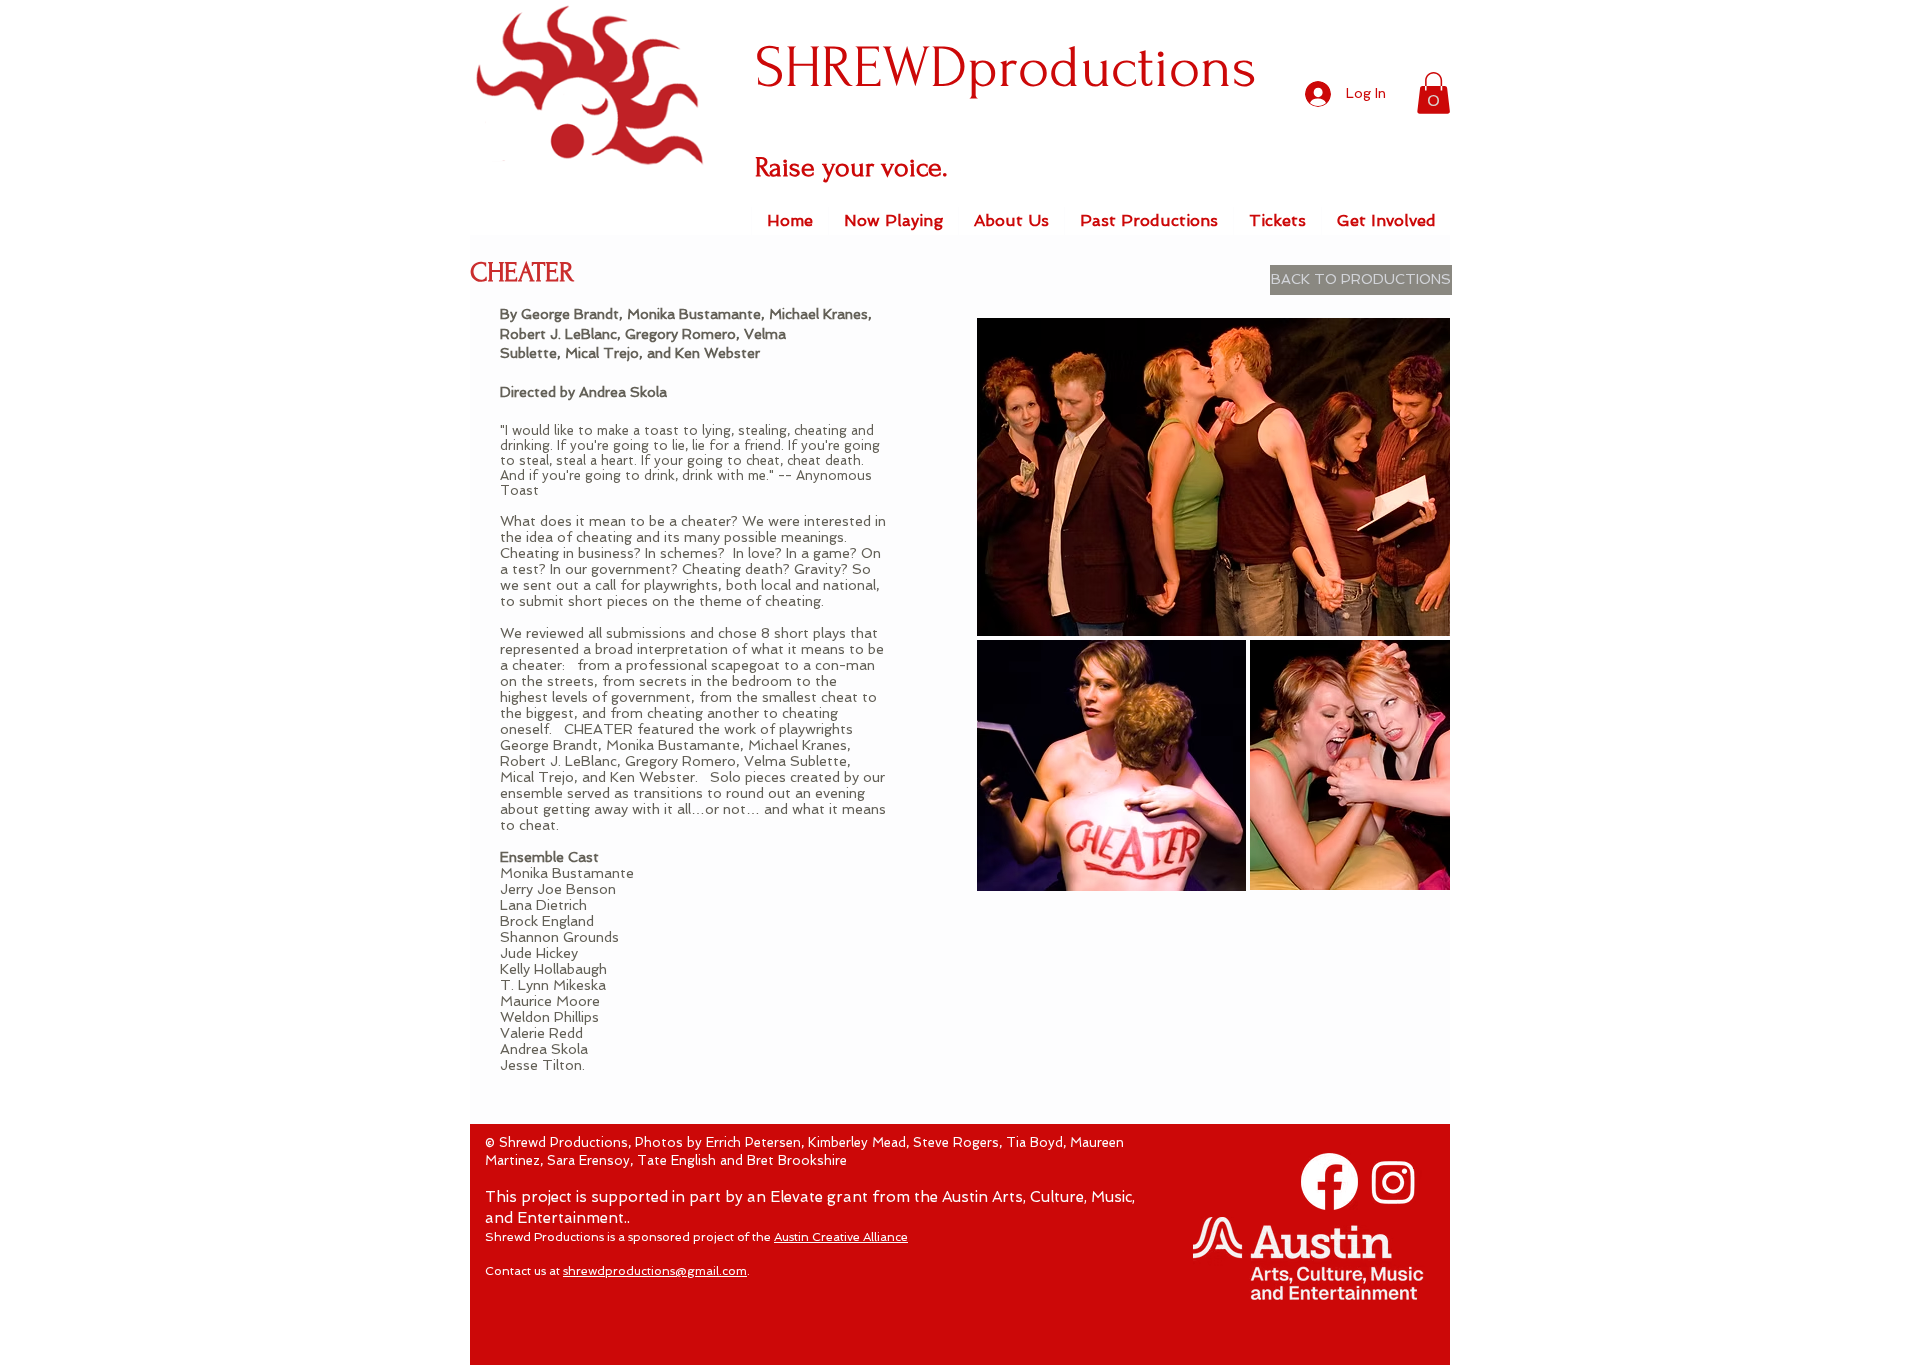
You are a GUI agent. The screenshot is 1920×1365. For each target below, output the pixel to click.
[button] (1433, 93)
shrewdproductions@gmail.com (655, 1271)
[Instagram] (1393, 1181)
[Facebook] (1329, 1181)
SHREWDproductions (1006, 68)
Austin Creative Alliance (841, 1237)
